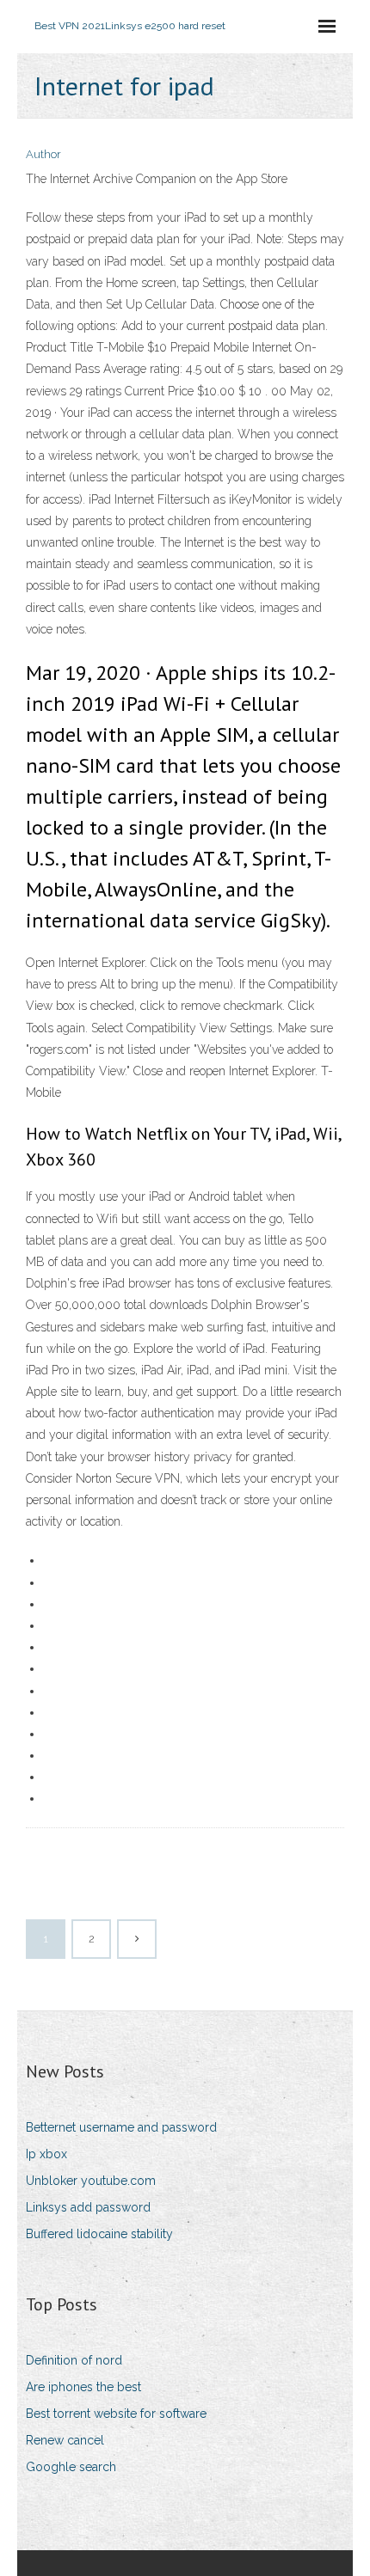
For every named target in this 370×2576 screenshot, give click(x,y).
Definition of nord (74, 2360)
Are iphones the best (83, 2387)
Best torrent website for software (116, 2414)
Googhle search (71, 2467)
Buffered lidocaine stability (99, 2234)
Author (43, 154)
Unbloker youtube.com (91, 2181)
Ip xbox (46, 2154)
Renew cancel (65, 2440)
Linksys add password (88, 2207)
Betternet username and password (121, 2127)
